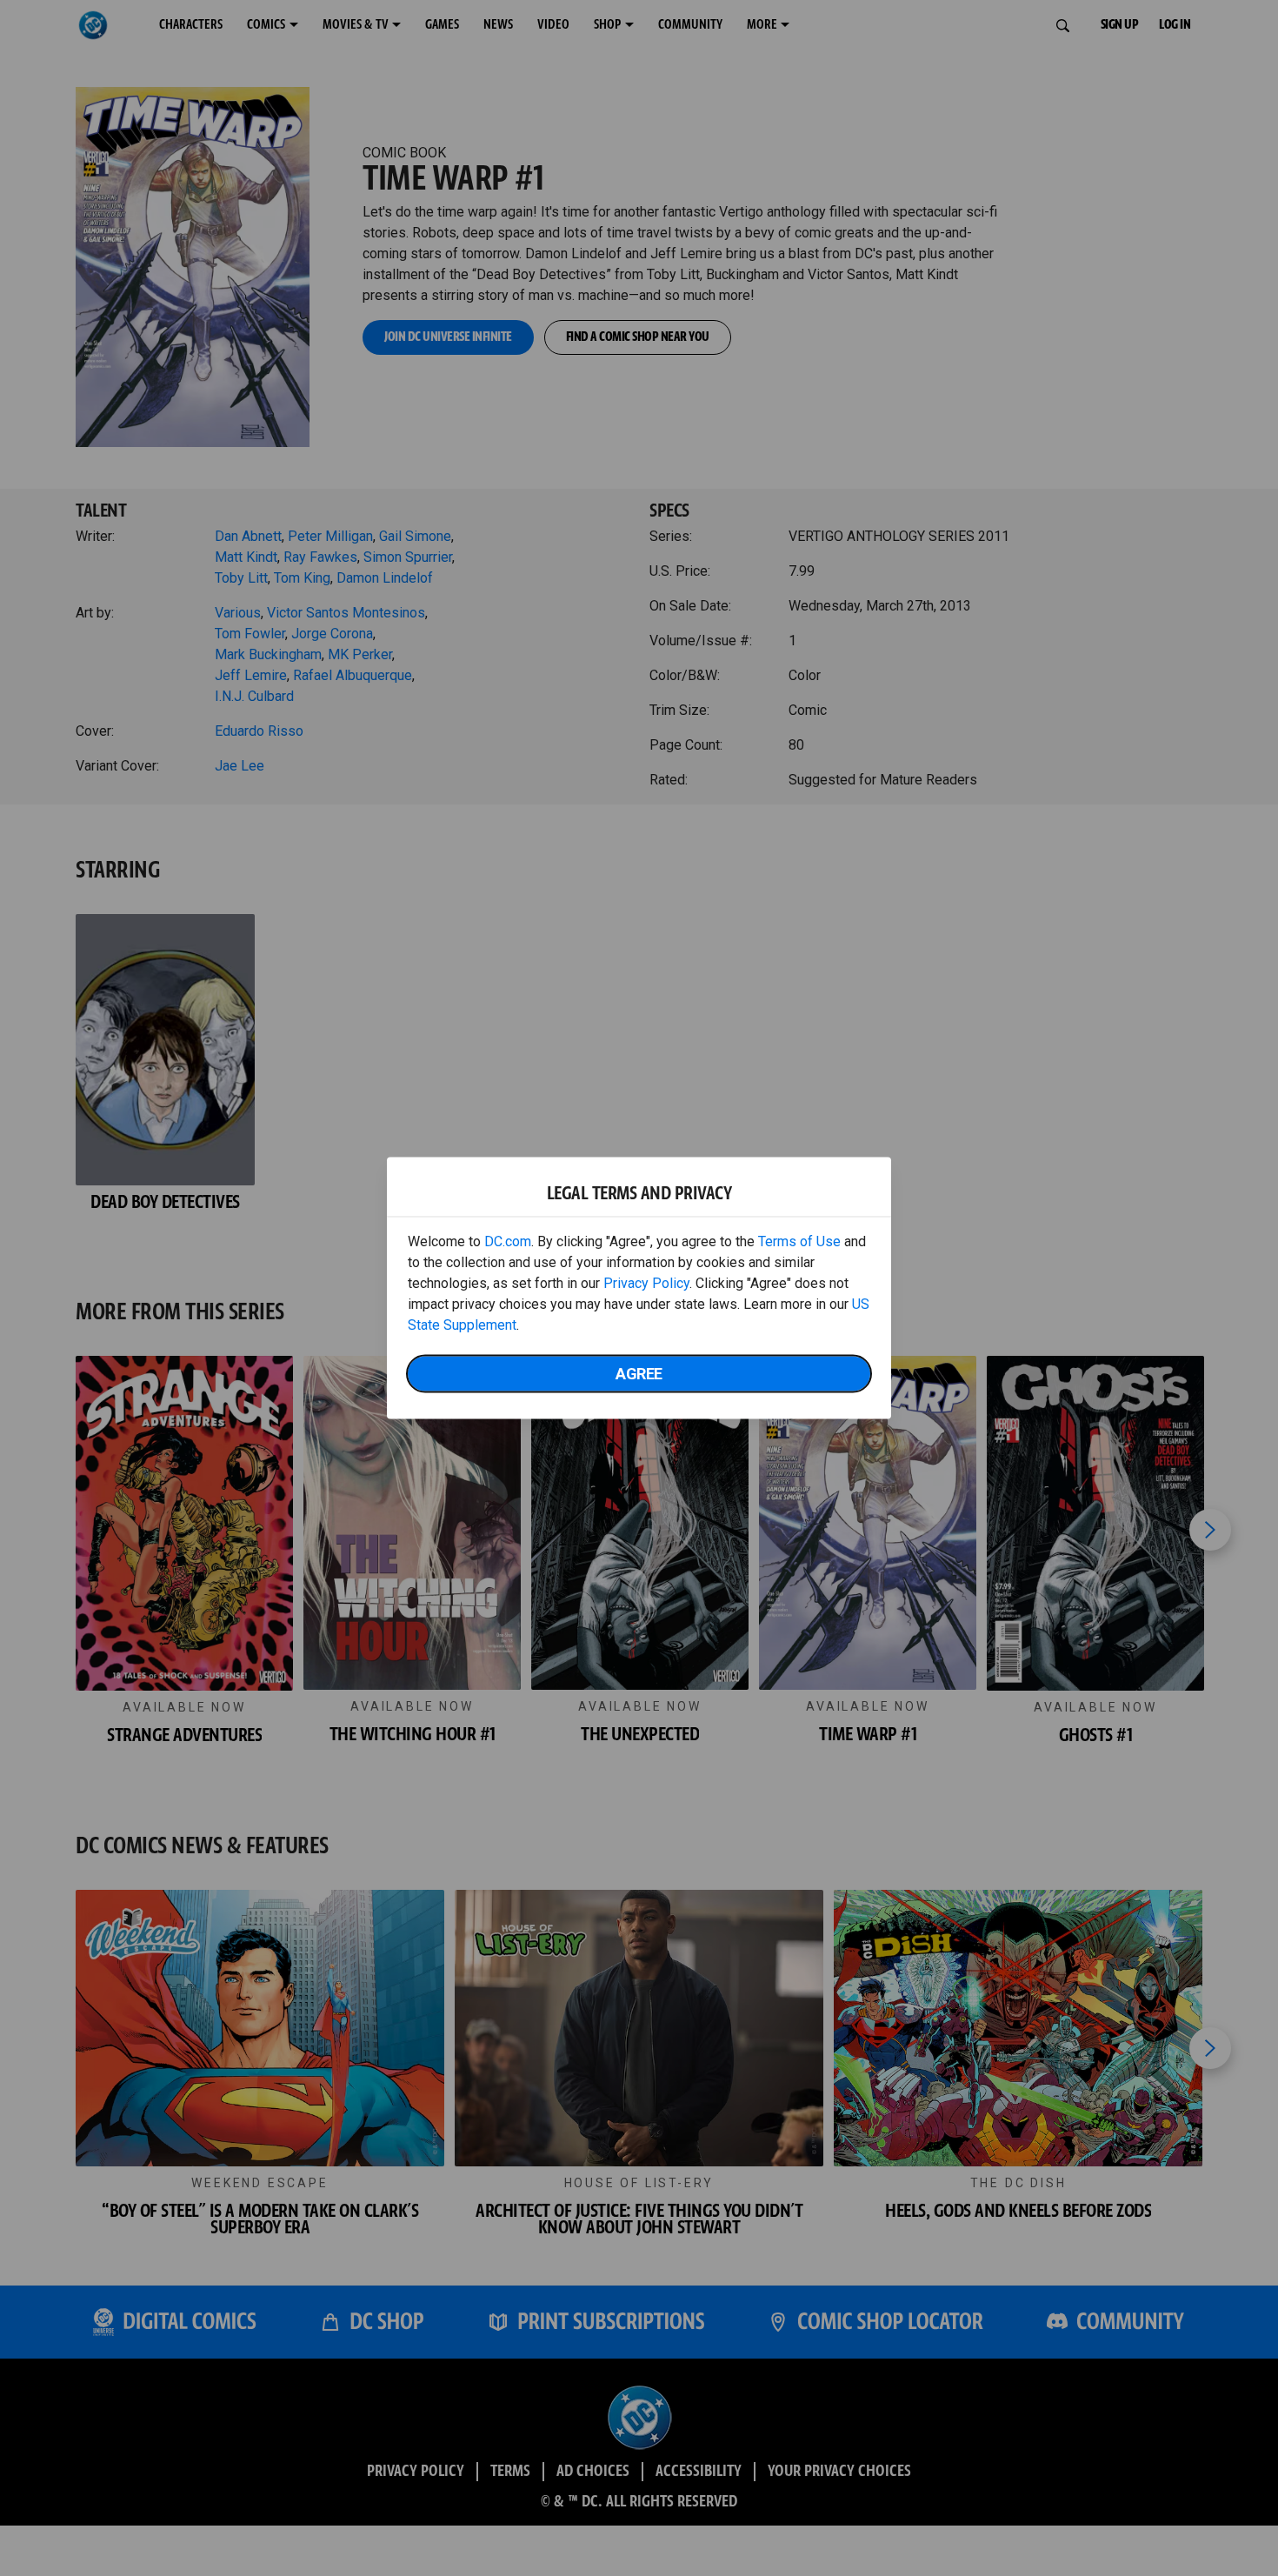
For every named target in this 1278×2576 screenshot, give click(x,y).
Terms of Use (799, 1241)
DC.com (508, 1241)
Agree (639, 1374)
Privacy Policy (646, 1283)
